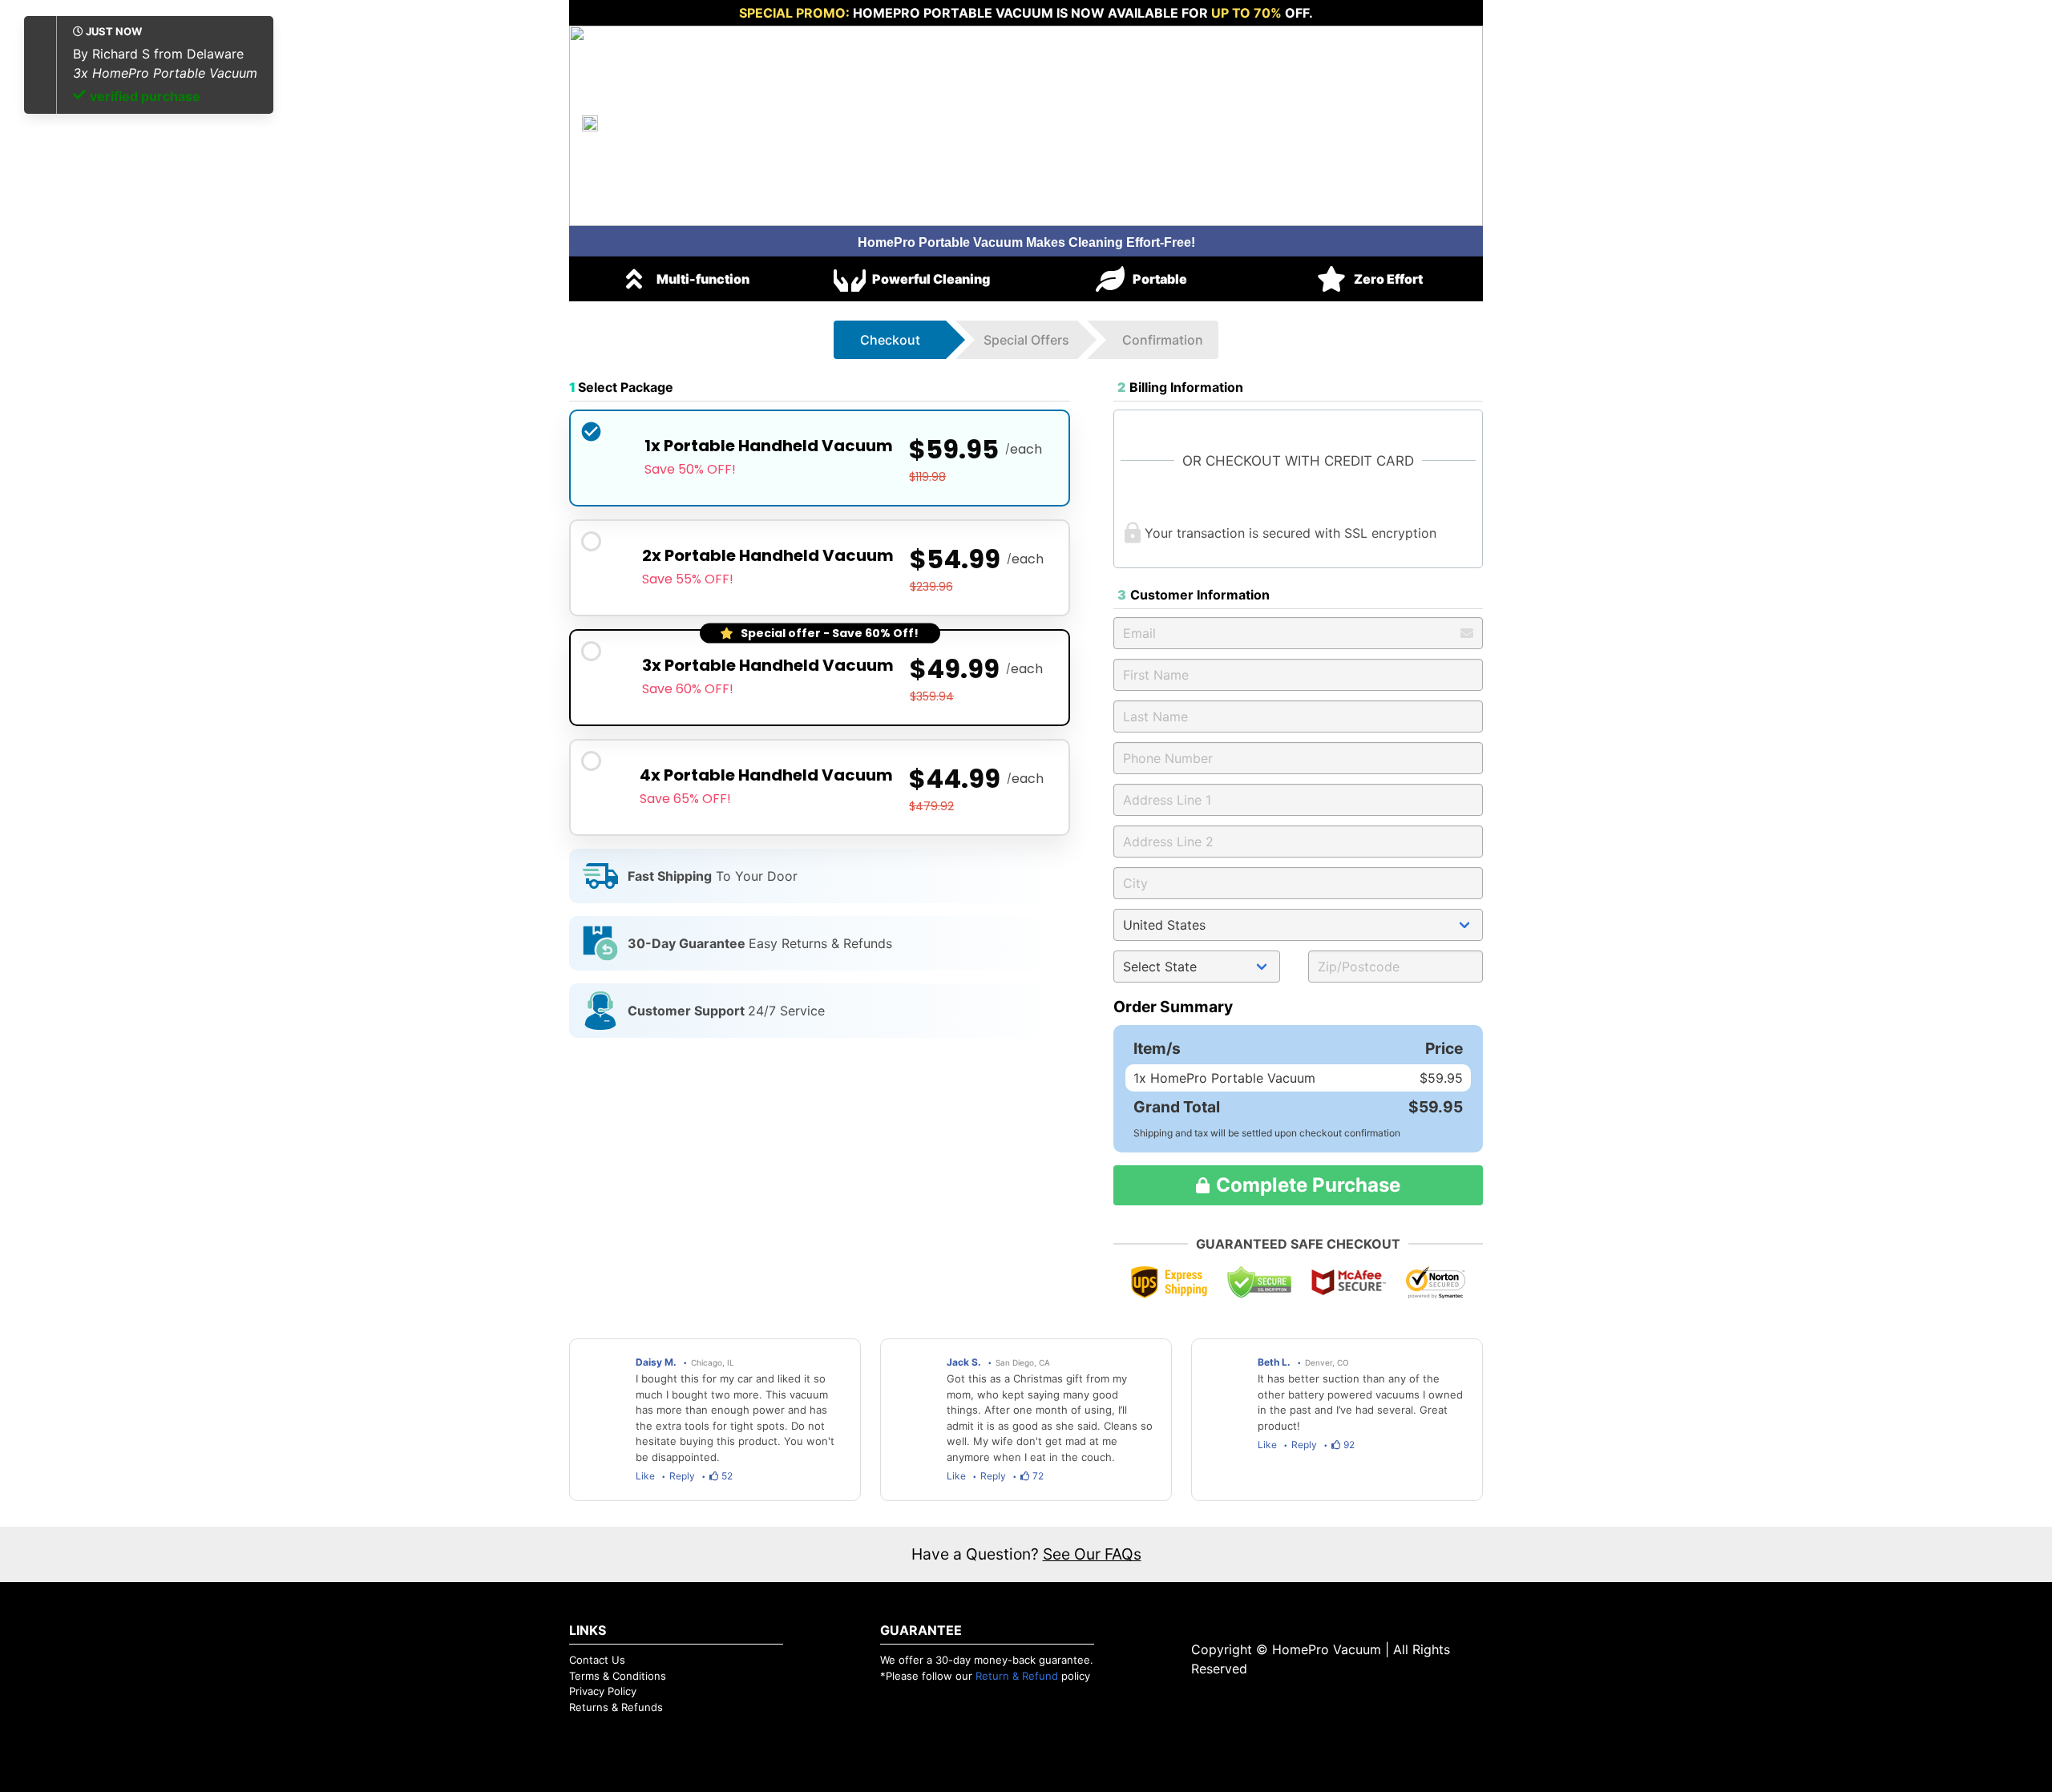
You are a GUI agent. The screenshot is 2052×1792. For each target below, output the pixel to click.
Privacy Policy (603, 1691)
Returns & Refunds (616, 1707)
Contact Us (597, 1660)
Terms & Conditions (618, 1676)
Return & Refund (1017, 1676)
